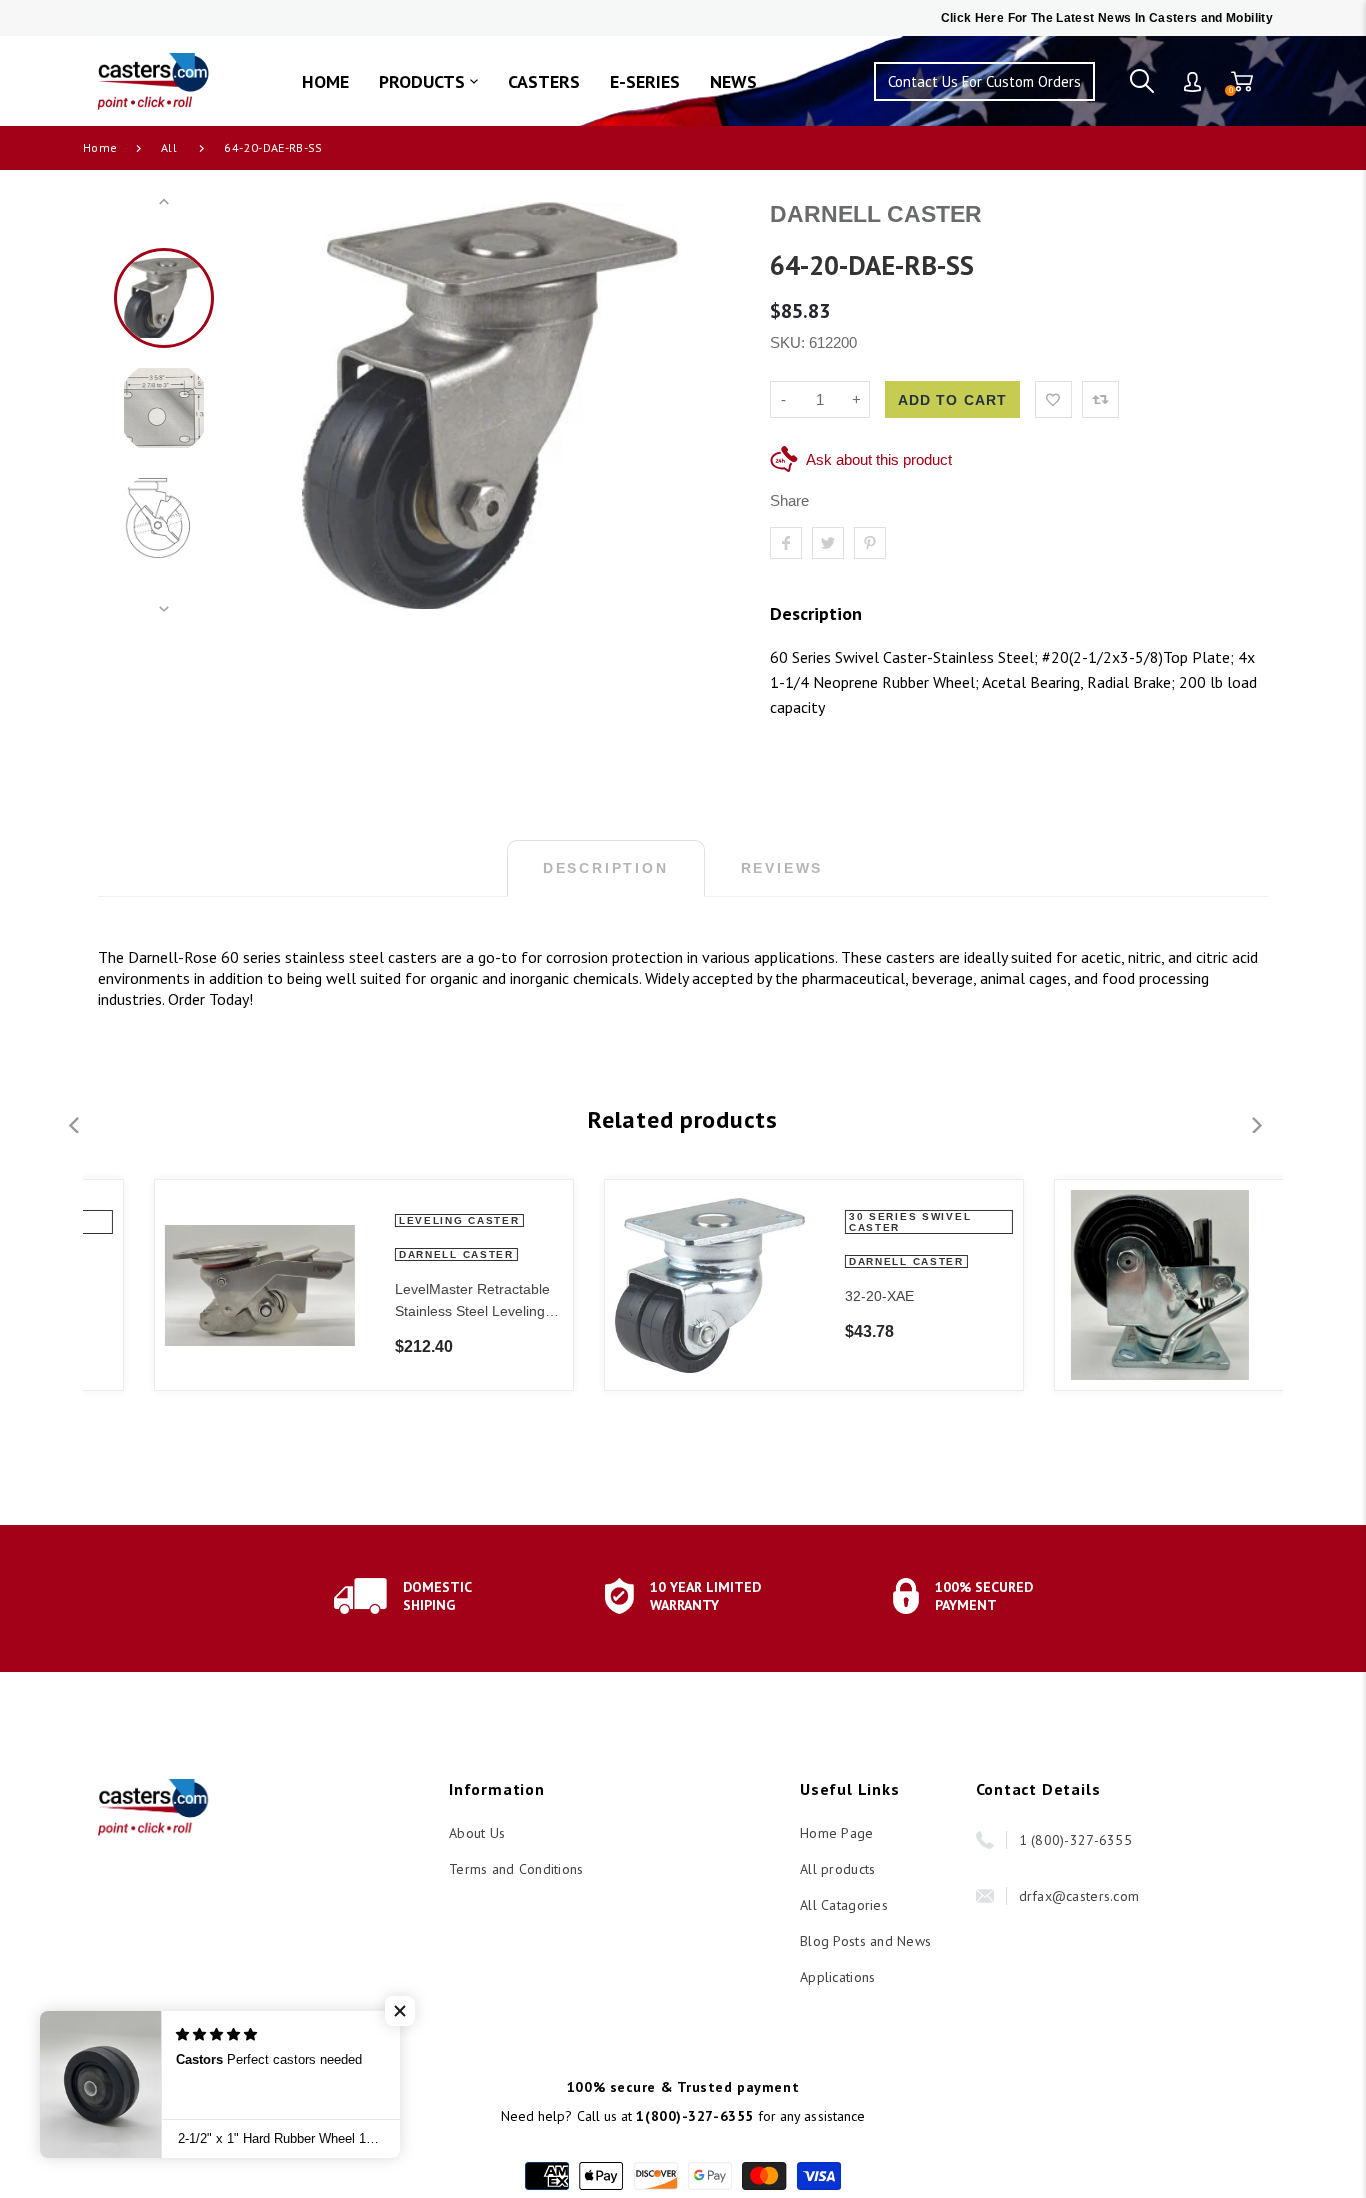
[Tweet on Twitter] (828, 543)
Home (100, 147)
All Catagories (844, 1905)
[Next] (708, 406)
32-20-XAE (823, 1296)
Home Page (837, 1833)
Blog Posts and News (865, 1941)
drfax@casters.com (1079, 1896)
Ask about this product (879, 459)
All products (837, 1869)
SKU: (789, 342)
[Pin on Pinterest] (870, 543)
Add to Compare (1100, 399)
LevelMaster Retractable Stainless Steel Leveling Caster (416, 1301)
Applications (837, 1977)
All (169, 147)
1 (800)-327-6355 (1075, 1840)
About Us (477, 1833)
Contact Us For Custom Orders (984, 81)
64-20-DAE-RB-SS (273, 147)
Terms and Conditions (516, 1869)
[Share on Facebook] (786, 543)
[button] (400, 2011)
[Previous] (272, 406)
